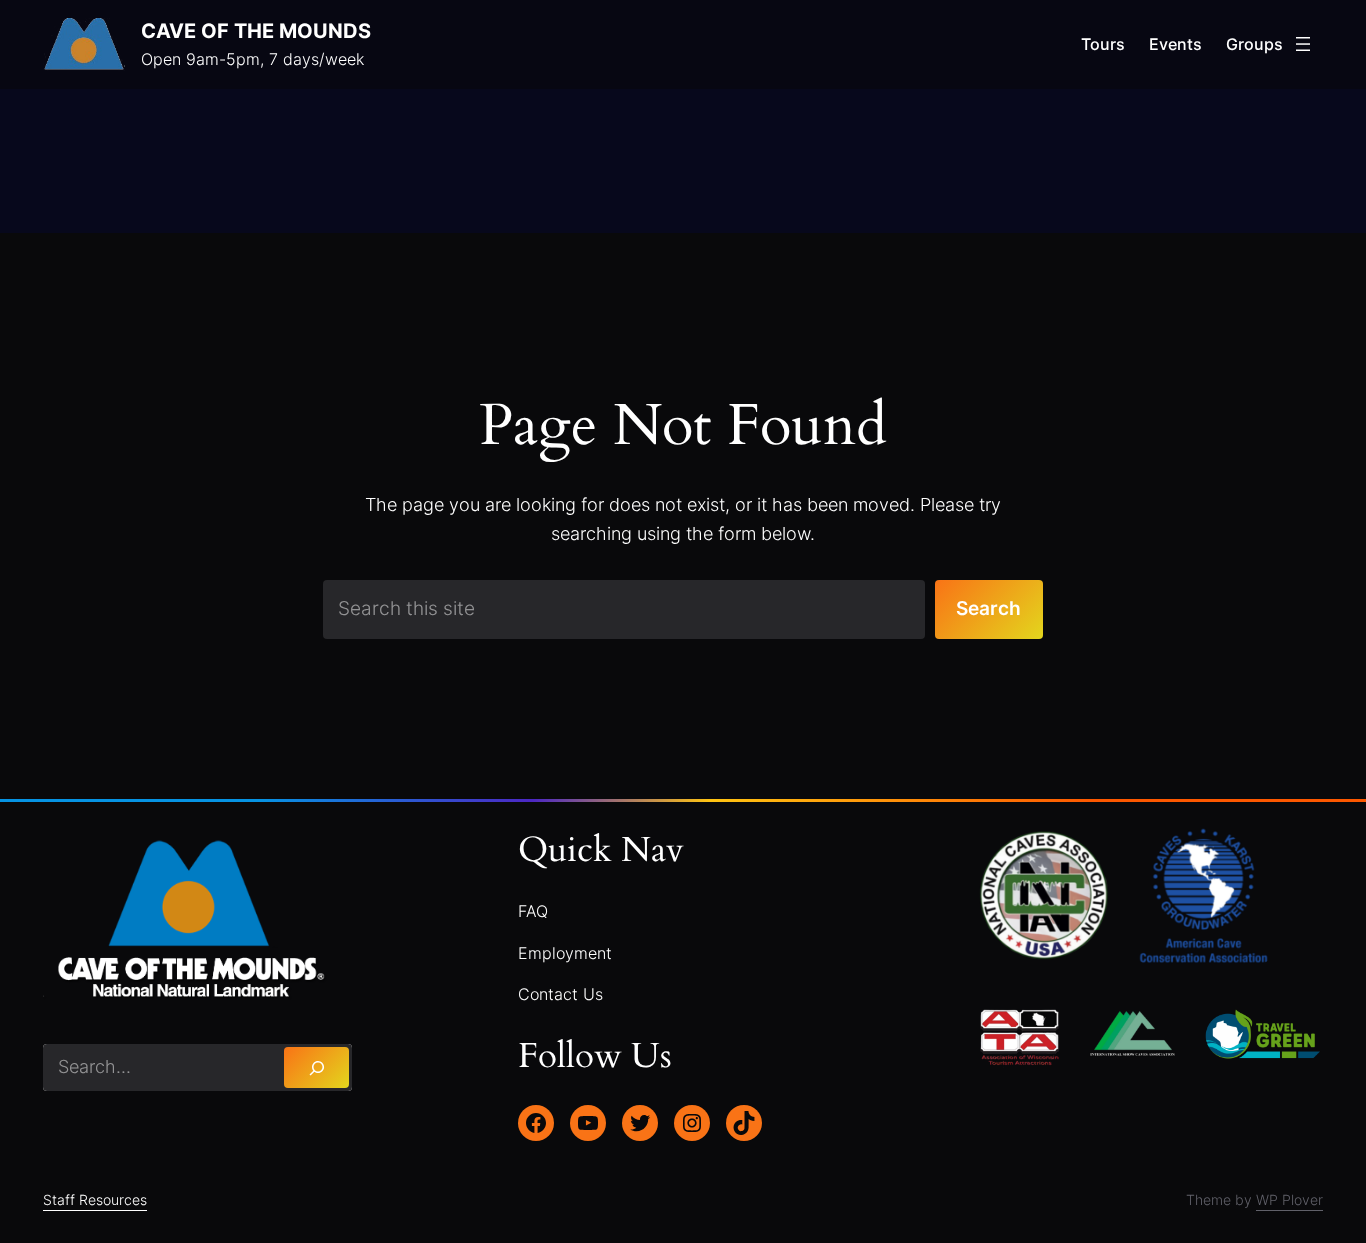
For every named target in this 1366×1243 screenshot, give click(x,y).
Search (988, 608)
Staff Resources (95, 1199)
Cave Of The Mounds (256, 31)
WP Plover (1289, 1199)
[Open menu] (1303, 44)
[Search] (316, 1067)
